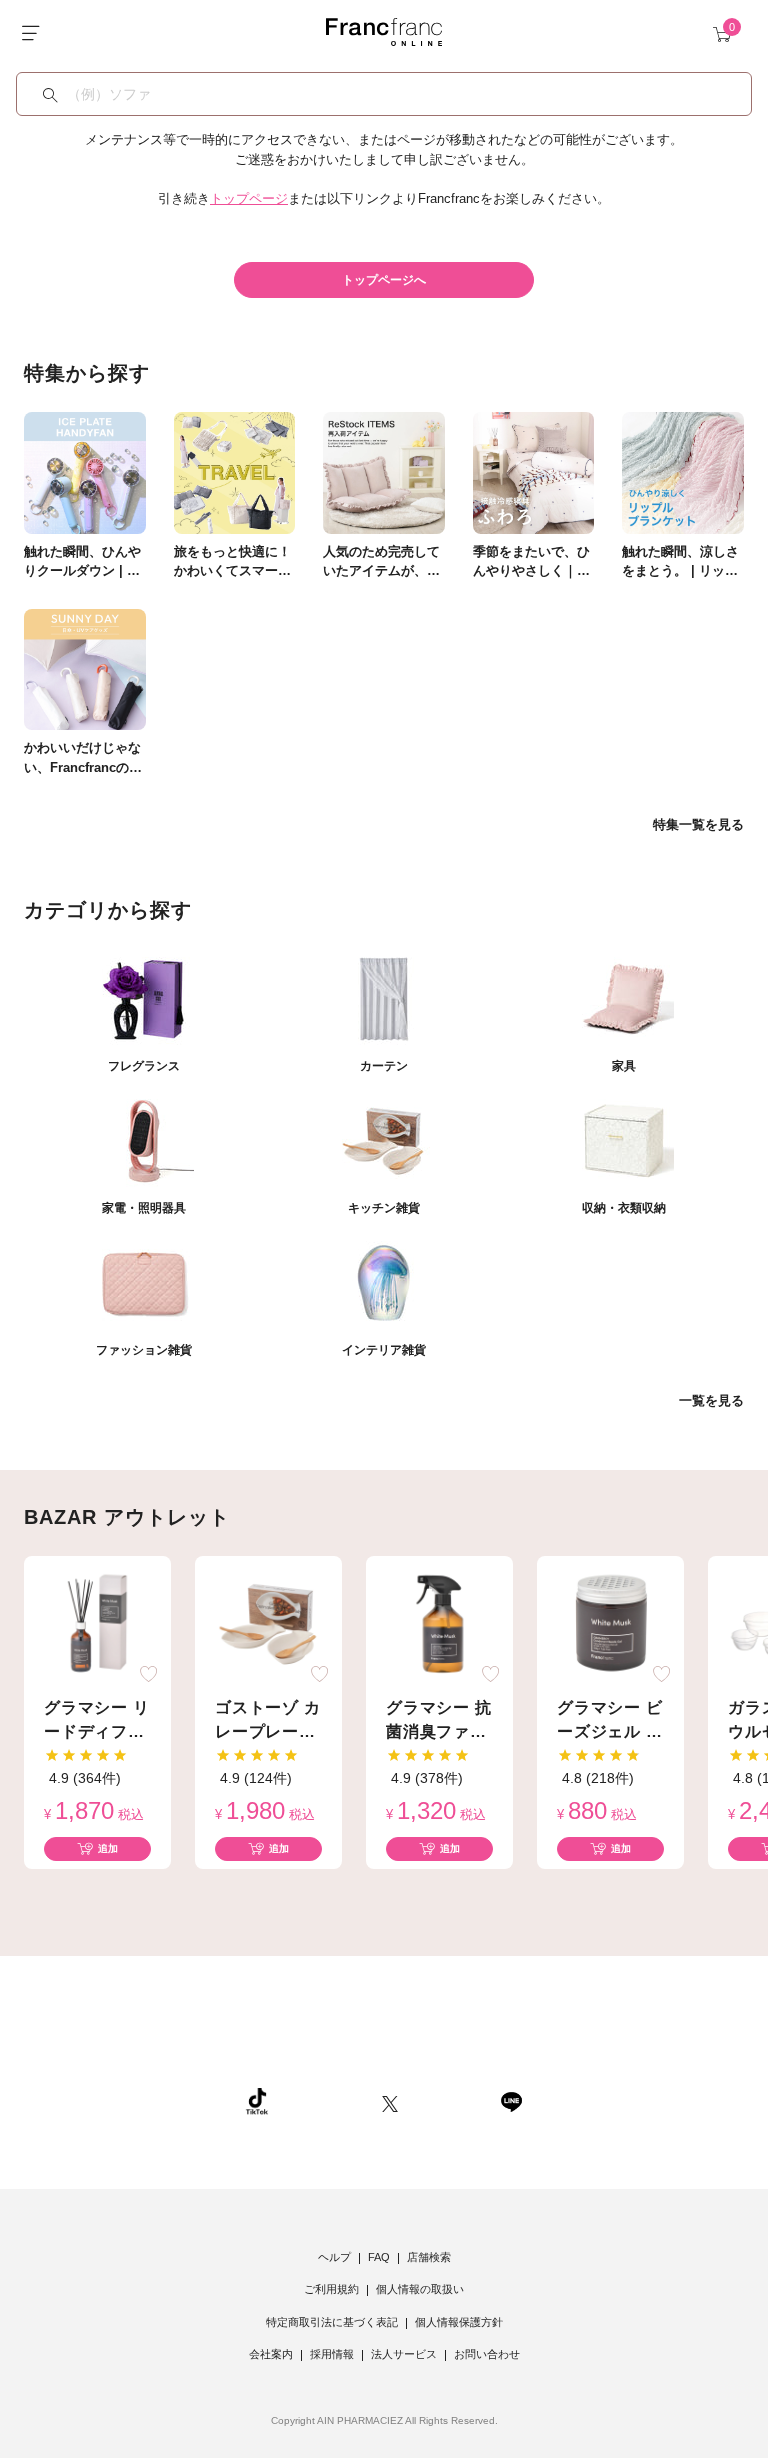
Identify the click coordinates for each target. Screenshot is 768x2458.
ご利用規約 (331, 2289)
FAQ (379, 2257)
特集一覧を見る (698, 824)
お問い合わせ (487, 2354)
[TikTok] (257, 2101)
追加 (108, 1848)
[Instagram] (325, 2101)
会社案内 (271, 2354)
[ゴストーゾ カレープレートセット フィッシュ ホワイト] (269, 1623)
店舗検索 (429, 2257)
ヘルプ (334, 2257)
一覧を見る (711, 1400)
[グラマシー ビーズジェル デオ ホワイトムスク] (611, 1623)
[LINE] (511, 2101)
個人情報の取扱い (420, 2289)
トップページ (249, 198)
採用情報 (332, 2354)
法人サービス (404, 2354)
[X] (390, 2101)
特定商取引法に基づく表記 (332, 2322)
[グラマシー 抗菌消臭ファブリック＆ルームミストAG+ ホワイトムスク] (440, 1623)
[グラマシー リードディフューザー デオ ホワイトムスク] (98, 1623)
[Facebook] (449, 2101)
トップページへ (384, 280)
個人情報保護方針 (459, 2322)
